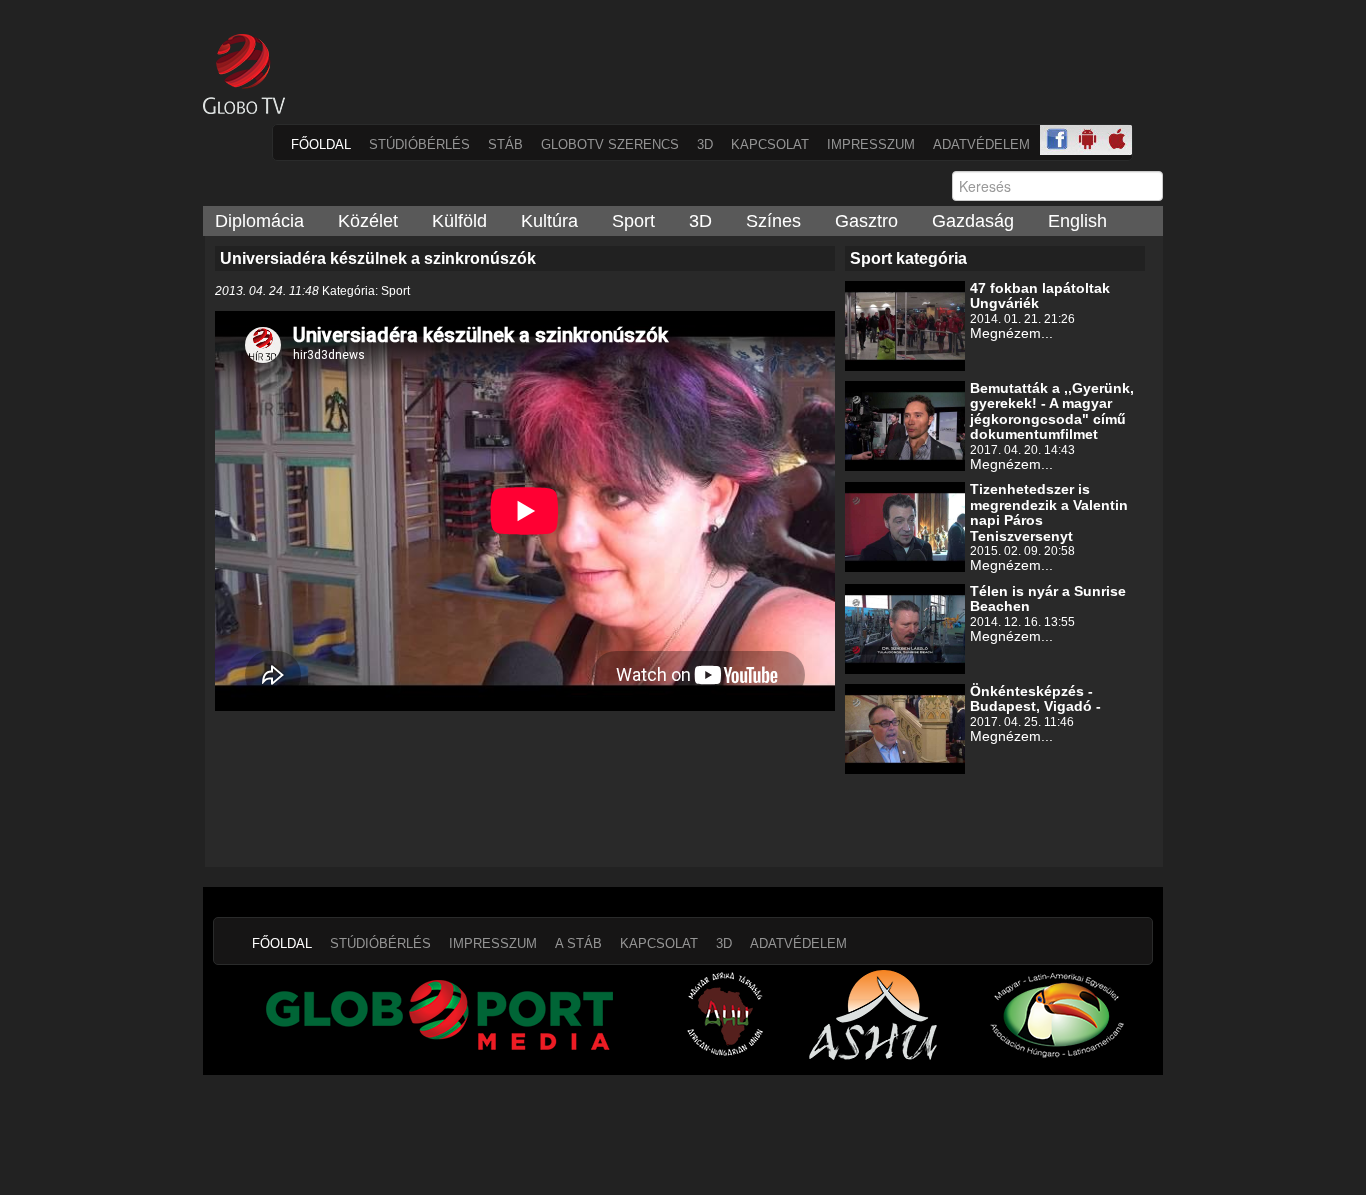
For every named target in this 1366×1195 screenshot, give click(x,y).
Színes (773, 221)
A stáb (578, 943)
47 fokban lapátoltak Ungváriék (1040, 295)
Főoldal (321, 144)
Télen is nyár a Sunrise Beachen (1048, 598)
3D (705, 144)
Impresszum (871, 144)
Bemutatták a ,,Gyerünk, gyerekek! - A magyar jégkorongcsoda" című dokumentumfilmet (1052, 411)
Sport (633, 221)
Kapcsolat (770, 144)
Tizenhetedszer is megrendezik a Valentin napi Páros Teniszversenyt (1049, 512)
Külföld (459, 221)
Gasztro (866, 221)
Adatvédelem (981, 144)
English (1077, 221)
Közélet (368, 221)
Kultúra (549, 221)
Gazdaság (973, 221)
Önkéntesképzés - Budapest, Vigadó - (1035, 698)
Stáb (505, 144)
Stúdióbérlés (419, 144)
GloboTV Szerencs (610, 144)
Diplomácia (259, 221)
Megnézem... (1011, 333)
